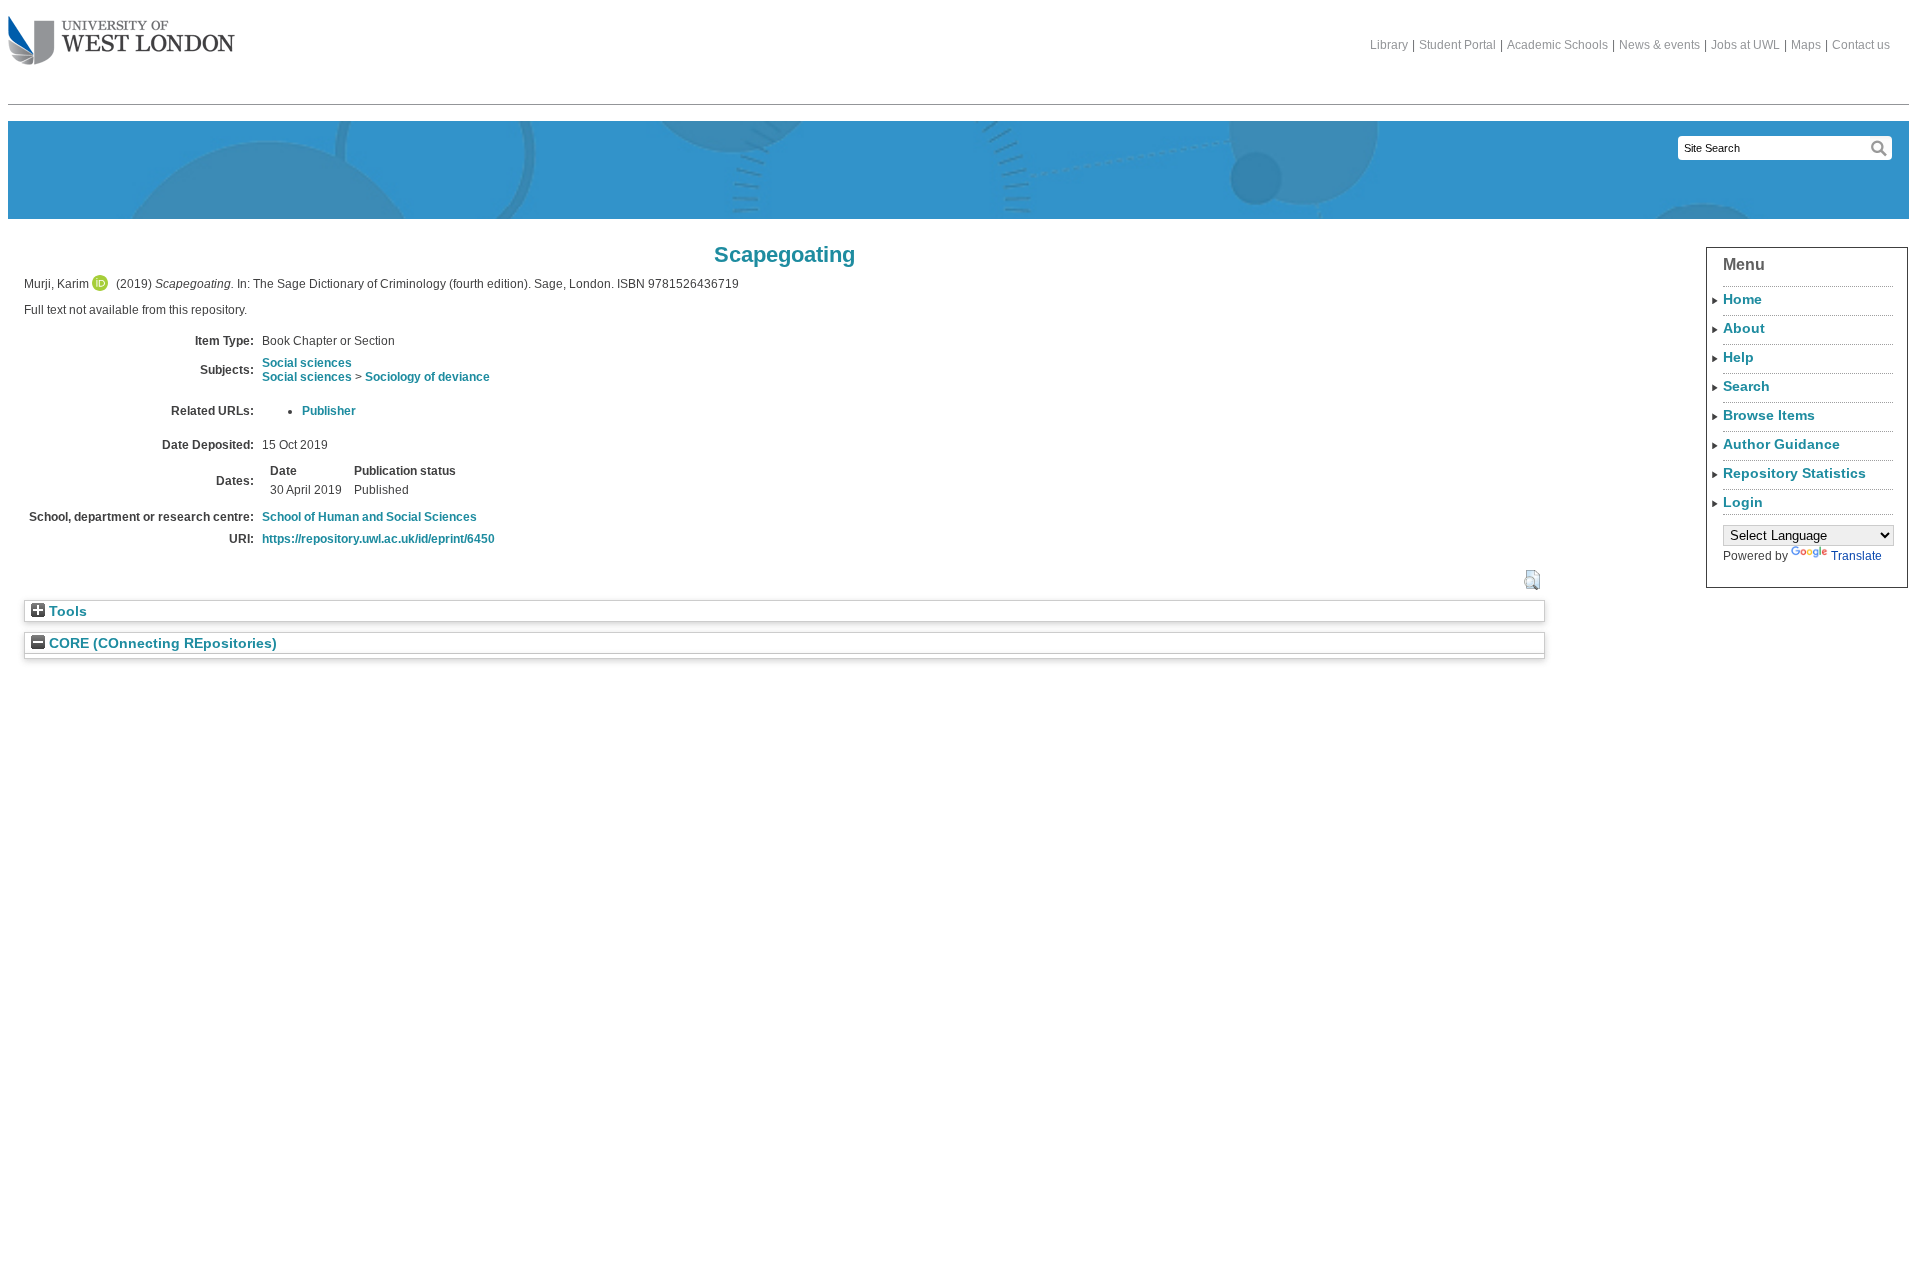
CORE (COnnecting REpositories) (161, 643)
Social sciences (307, 363)
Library (1389, 45)
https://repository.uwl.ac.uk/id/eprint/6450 (378, 539)
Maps (1806, 45)
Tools (66, 611)
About (1744, 328)
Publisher (329, 411)
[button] (1531, 580)
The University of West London (121, 42)
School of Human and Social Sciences (369, 517)
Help (1738, 357)
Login (1743, 502)
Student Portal (1457, 45)
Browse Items (1769, 415)
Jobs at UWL (1745, 45)
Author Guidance (1781, 444)
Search (1746, 386)
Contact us (1861, 45)
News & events (1659, 45)
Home (1742, 299)
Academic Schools (1557, 45)
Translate (1856, 556)
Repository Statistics (1794, 473)
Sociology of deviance (427, 377)
